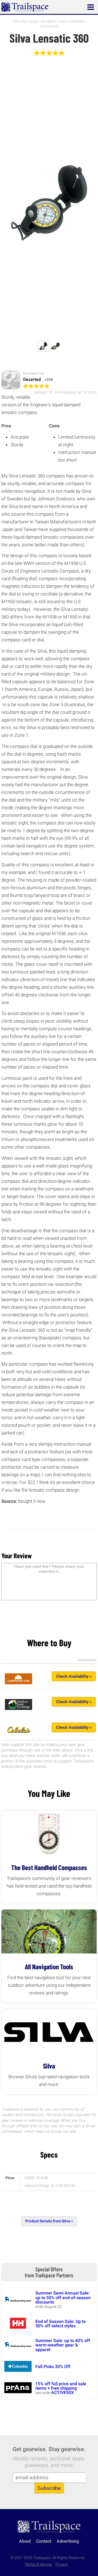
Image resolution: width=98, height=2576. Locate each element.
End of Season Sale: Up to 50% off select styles (61, 2324)
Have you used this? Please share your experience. (49, 1569)
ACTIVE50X (62, 2392)
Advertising (68, 2541)
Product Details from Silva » (49, 2221)
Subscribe (49, 2488)
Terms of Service (38, 2564)
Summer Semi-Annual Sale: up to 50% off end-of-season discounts (63, 2298)
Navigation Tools (53, 21)
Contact (44, 2541)
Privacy (62, 2564)
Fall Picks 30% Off (53, 2367)
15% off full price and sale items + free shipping (61, 2386)
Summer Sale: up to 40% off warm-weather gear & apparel (63, 2345)
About (25, 2541)
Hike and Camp (25, 21)
